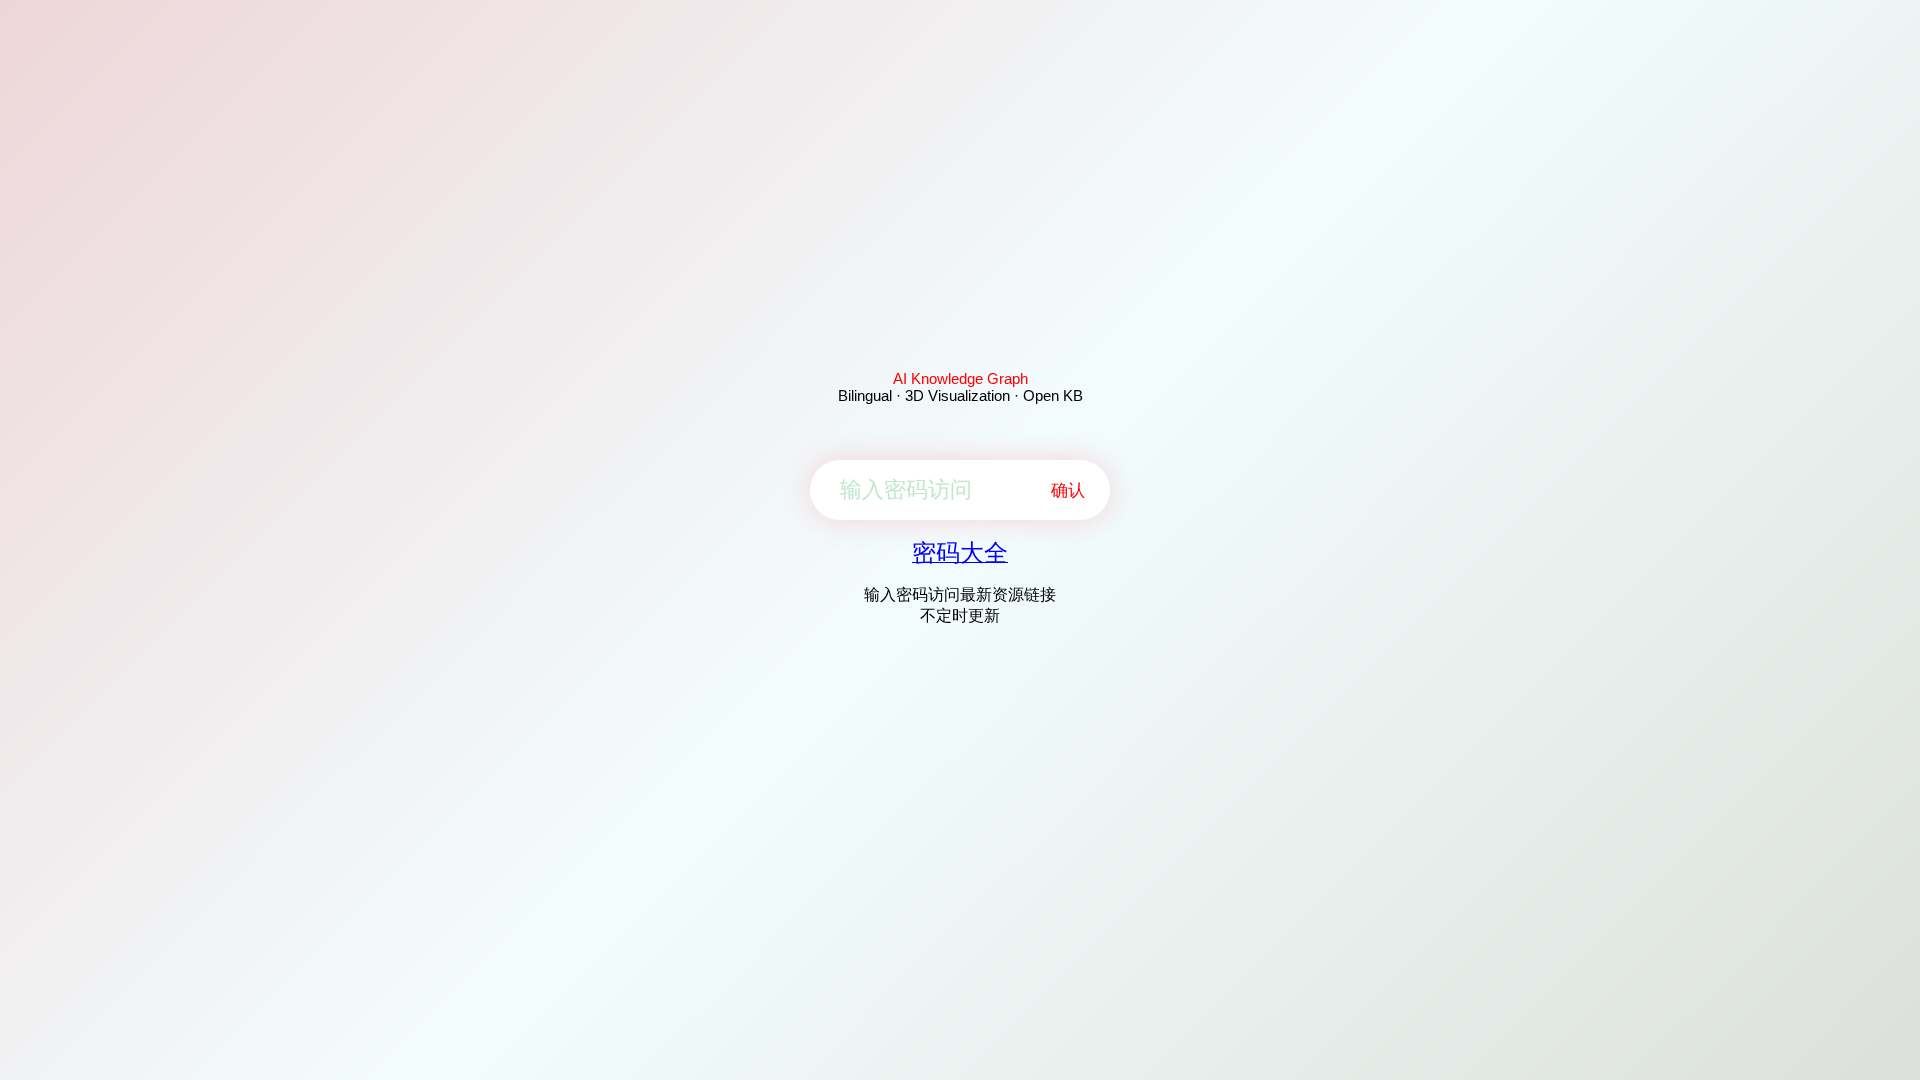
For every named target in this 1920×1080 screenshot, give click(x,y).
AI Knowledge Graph (960, 378)
